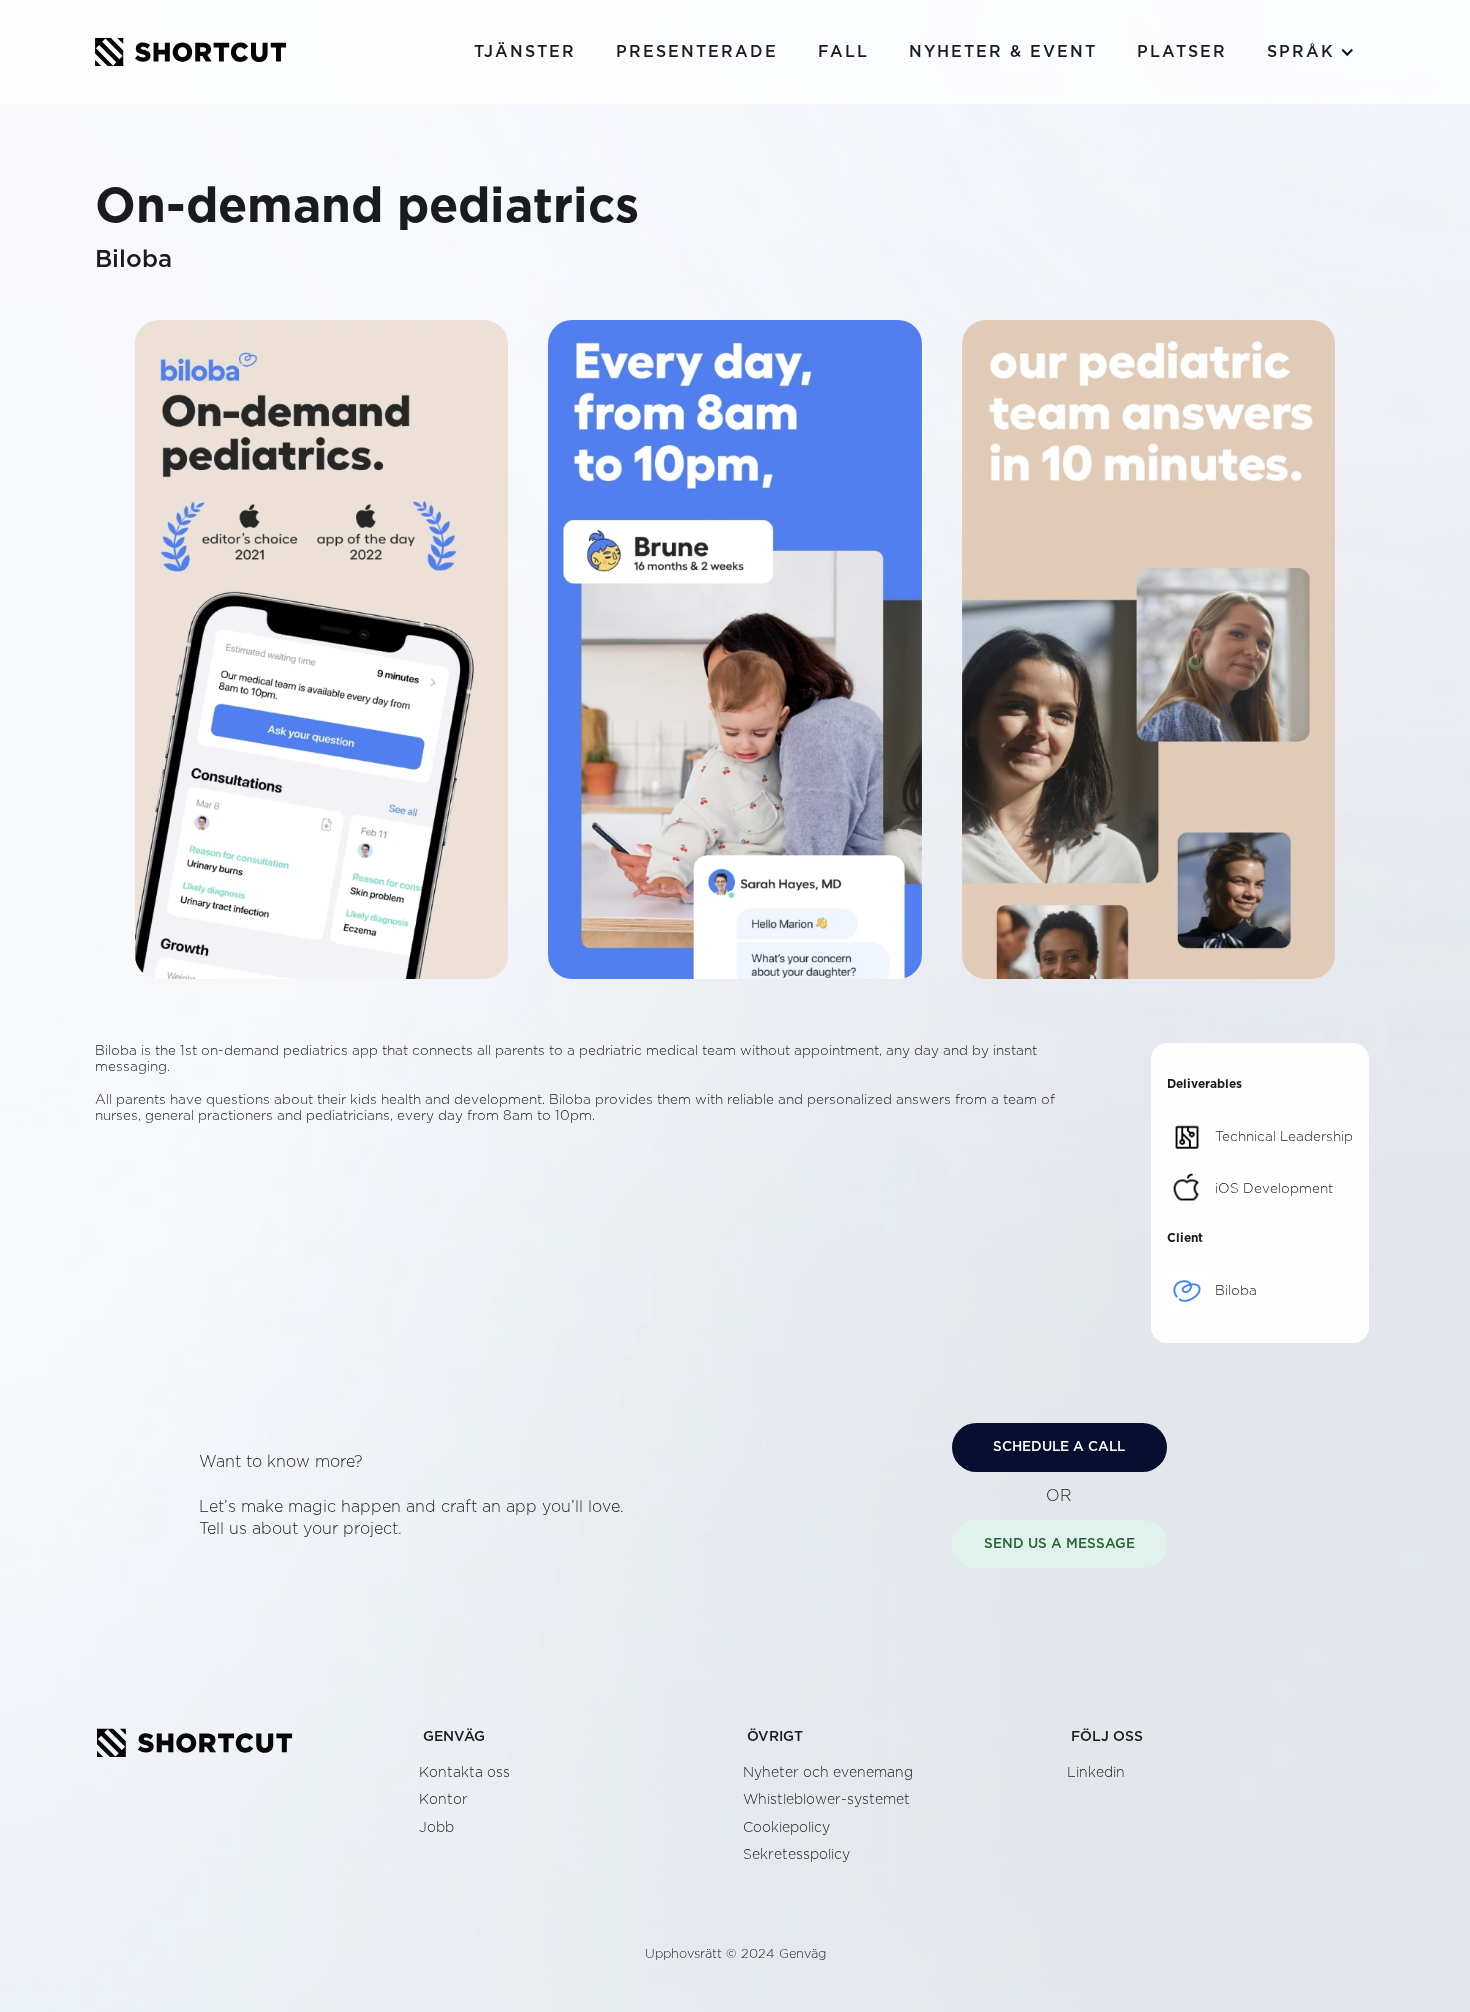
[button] (1311, 52)
